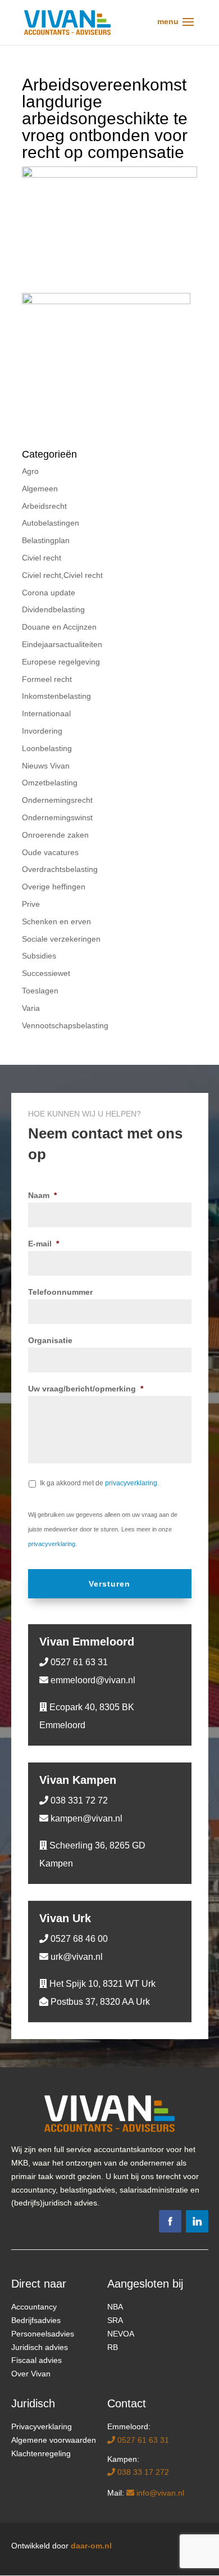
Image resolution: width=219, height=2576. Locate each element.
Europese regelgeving (61, 662)
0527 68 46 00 (78, 1939)
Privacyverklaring (42, 2426)
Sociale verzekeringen (61, 939)
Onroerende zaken (55, 835)
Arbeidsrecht (44, 506)
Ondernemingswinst (57, 817)
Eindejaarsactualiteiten (62, 644)
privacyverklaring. (132, 1483)
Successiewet (46, 973)
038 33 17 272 (142, 2472)
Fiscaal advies (36, 2360)
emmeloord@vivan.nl (92, 1680)
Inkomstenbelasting (56, 696)
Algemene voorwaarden (54, 2440)
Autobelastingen (51, 523)
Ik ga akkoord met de (99, 1483)
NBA (115, 2307)
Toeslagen (40, 991)
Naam (42, 1195)
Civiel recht (42, 558)
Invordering (42, 731)
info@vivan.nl (159, 2493)
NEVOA (121, 2334)
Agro (30, 471)
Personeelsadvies (43, 2334)
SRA (115, 2320)
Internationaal (46, 713)
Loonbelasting (47, 748)
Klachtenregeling (41, 2453)
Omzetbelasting (50, 783)
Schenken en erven (56, 921)
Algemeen (40, 489)
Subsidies (39, 956)
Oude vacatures (50, 852)
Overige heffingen (54, 887)
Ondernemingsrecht (57, 800)
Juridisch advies (40, 2347)
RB (113, 2347)
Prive (31, 904)
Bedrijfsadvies (36, 2320)
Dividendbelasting (53, 609)
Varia (31, 1008)
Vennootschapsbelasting (65, 1025)
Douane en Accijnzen (59, 627)
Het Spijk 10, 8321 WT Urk (101, 1984)
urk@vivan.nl (76, 1957)
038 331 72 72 (78, 1800)
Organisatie (50, 1340)
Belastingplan (46, 540)
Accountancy (34, 2307)
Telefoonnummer (60, 1292)
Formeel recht (47, 679)
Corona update (49, 593)
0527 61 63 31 (78, 1662)
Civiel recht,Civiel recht (62, 575)
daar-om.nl (91, 2546)
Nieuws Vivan (46, 766)
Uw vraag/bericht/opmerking (86, 1389)
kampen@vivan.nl (85, 1818)
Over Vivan (31, 2374)
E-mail (44, 1244)
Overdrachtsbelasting (60, 869)
